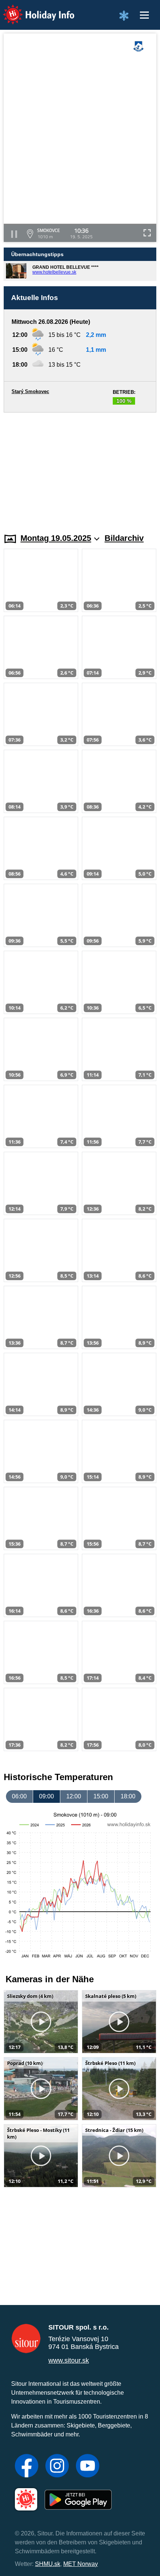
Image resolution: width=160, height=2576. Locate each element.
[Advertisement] (80, 468)
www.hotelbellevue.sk (54, 272)
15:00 (101, 1796)
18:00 (128, 1796)
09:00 (47, 1796)
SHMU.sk (48, 2564)
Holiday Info (32, 9)
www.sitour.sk (69, 2360)
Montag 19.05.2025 (56, 538)
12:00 (74, 1796)
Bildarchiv (124, 538)
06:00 (19, 1796)
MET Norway (81, 2564)
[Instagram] (57, 2467)
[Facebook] (27, 2467)
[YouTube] (88, 2467)
